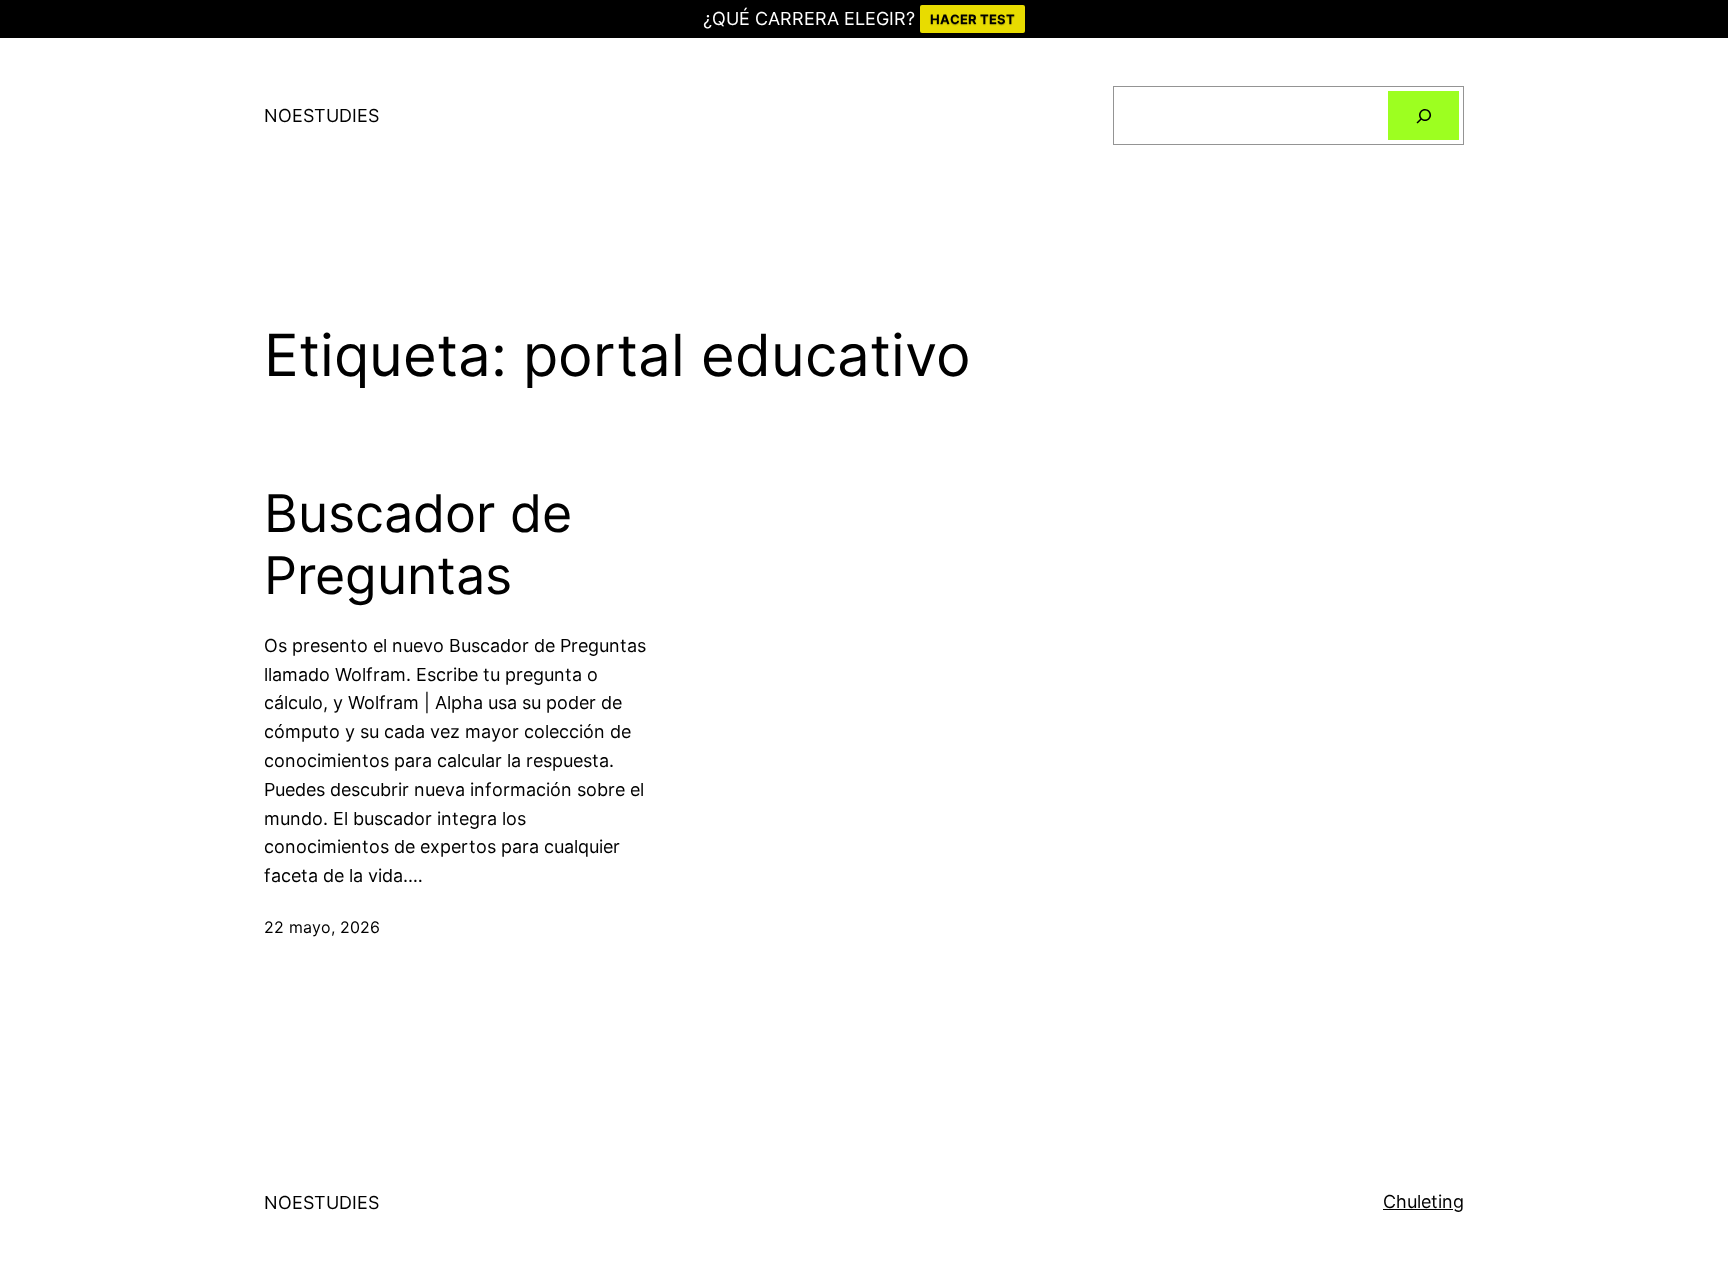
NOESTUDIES (321, 115)
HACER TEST (972, 19)
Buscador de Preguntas (418, 545)
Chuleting (1423, 1201)
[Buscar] (1423, 115)
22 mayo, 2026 (322, 927)
